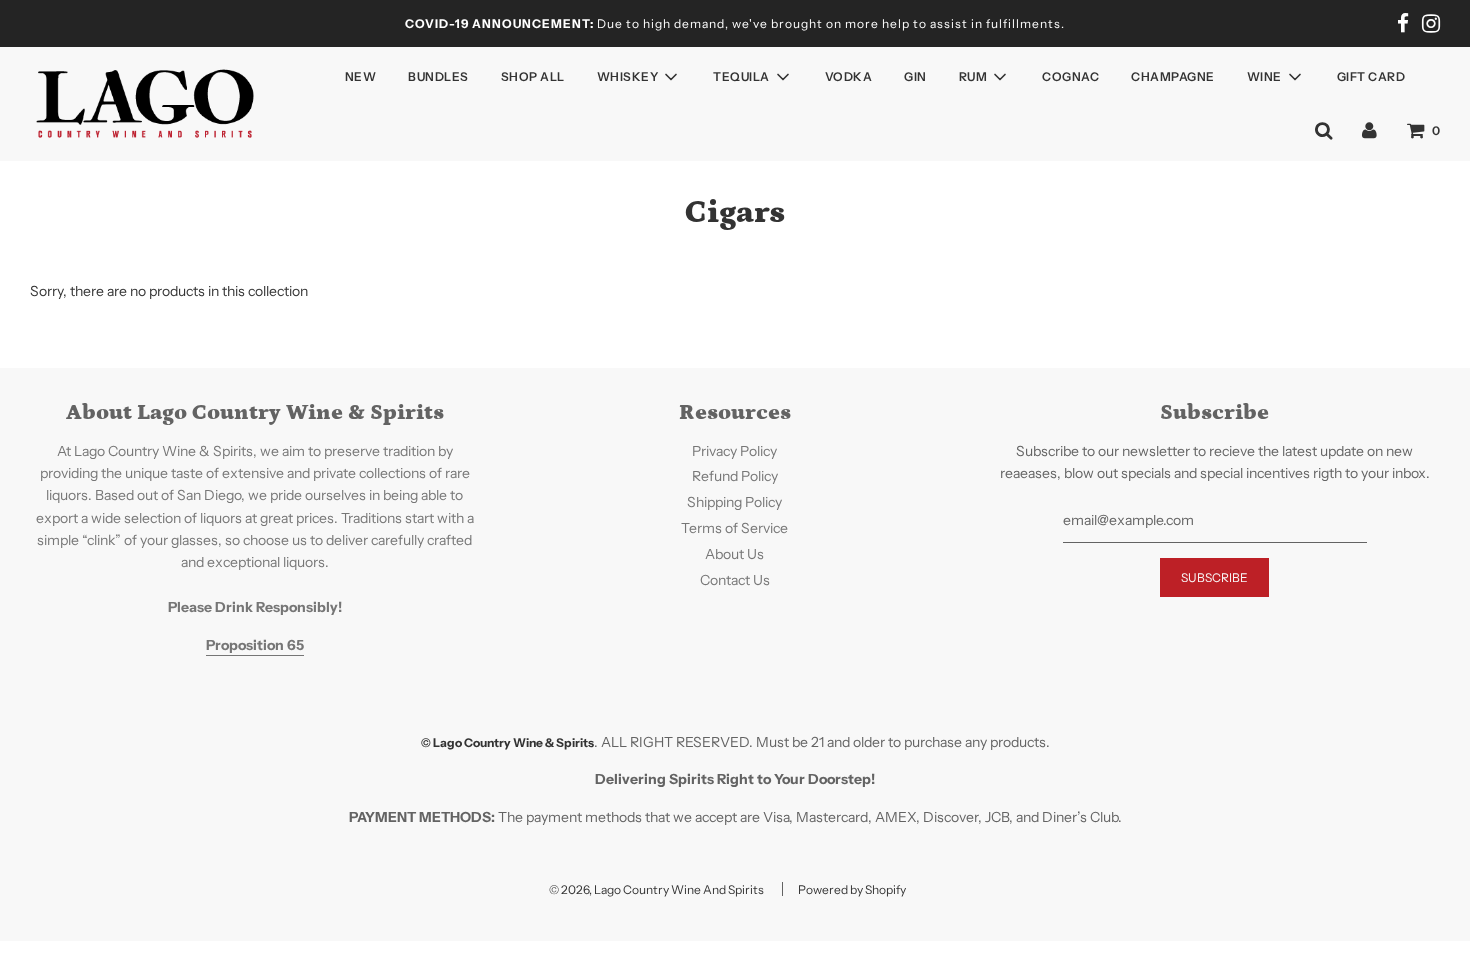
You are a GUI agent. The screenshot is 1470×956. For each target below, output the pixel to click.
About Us (734, 554)
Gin (915, 76)
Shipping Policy (734, 502)
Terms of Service (734, 528)
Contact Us (735, 580)
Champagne (1173, 76)
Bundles (438, 76)
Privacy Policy (734, 451)
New (361, 76)
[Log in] (1369, 130)
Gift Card (1371, 76)
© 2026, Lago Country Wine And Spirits (656, 889)
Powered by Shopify (852, 889)
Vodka (849, 76)
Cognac (1070, 76)
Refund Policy (735, 476)
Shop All (533, 76)
